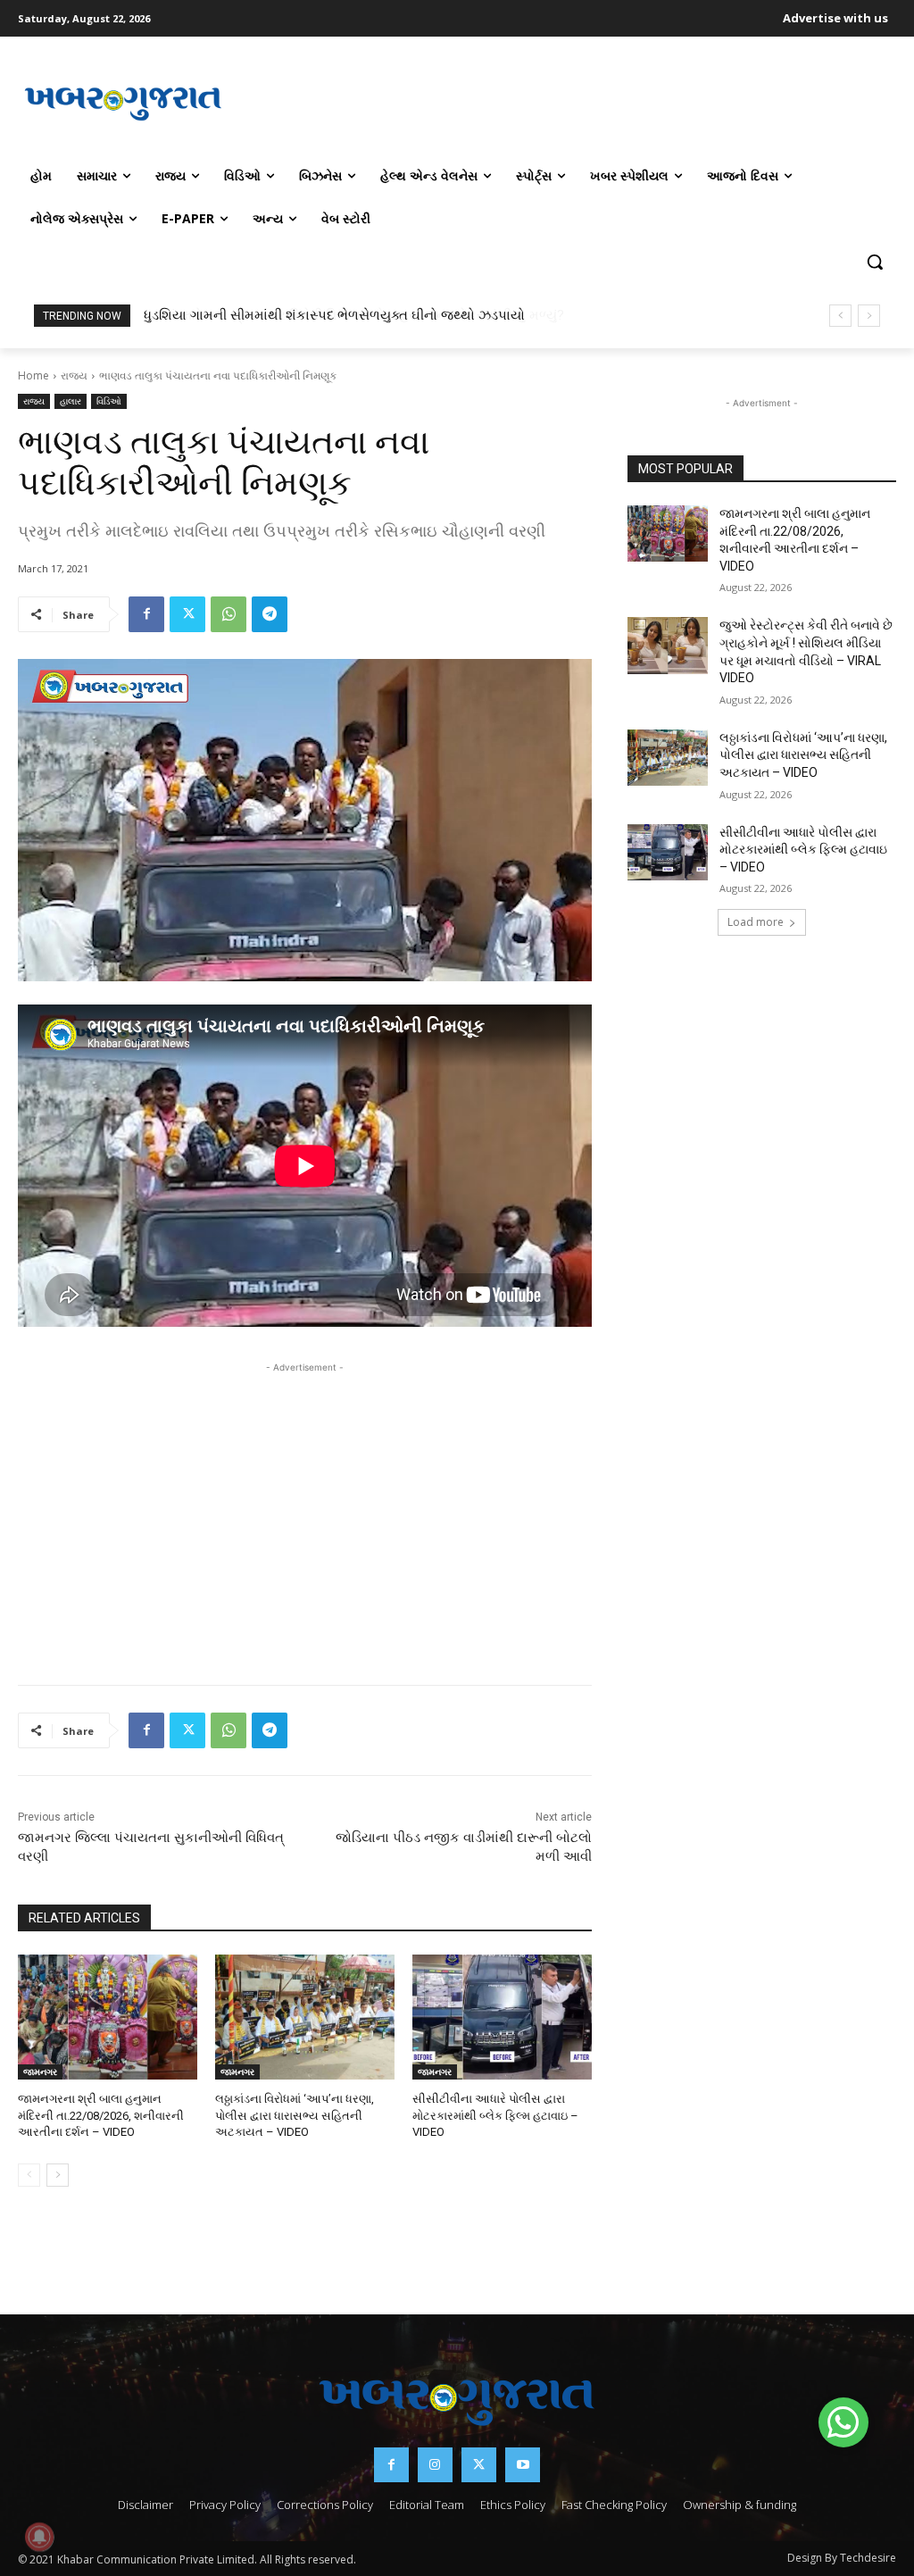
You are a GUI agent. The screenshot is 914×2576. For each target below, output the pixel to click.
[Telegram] (270, 614)
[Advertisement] (562, 102)
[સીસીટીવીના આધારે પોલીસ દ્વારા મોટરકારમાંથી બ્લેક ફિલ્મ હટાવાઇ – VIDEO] (502, 2017)
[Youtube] (523, 2465)
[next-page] (58, 2175)
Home (33, 375)
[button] (875, 262)
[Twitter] (187, 614)
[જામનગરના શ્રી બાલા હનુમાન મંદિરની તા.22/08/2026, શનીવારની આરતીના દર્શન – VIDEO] (108, 2017)
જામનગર (40, 2072)
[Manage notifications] (39, 2537)
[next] (869, 316)
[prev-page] (29, 2175)
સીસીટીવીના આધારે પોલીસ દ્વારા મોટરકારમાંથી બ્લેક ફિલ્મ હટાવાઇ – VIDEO (495, 2115)
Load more (756, 922)
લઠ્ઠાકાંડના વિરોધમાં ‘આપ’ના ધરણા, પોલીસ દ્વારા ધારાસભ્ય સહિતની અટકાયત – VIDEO (295, 2115)
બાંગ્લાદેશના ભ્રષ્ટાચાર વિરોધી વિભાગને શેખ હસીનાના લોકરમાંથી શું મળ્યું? (345, 315)
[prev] (840, 316)
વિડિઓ (109, 401)
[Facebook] (146, 614)
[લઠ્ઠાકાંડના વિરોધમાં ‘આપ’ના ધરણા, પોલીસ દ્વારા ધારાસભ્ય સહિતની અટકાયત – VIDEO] (305, 2017)
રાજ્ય (74, 375)
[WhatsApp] (228, 614)
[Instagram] (435, 2465)
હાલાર (71, 401)
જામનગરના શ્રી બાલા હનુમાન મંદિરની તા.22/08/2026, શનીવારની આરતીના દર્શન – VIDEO (101, 2115)
